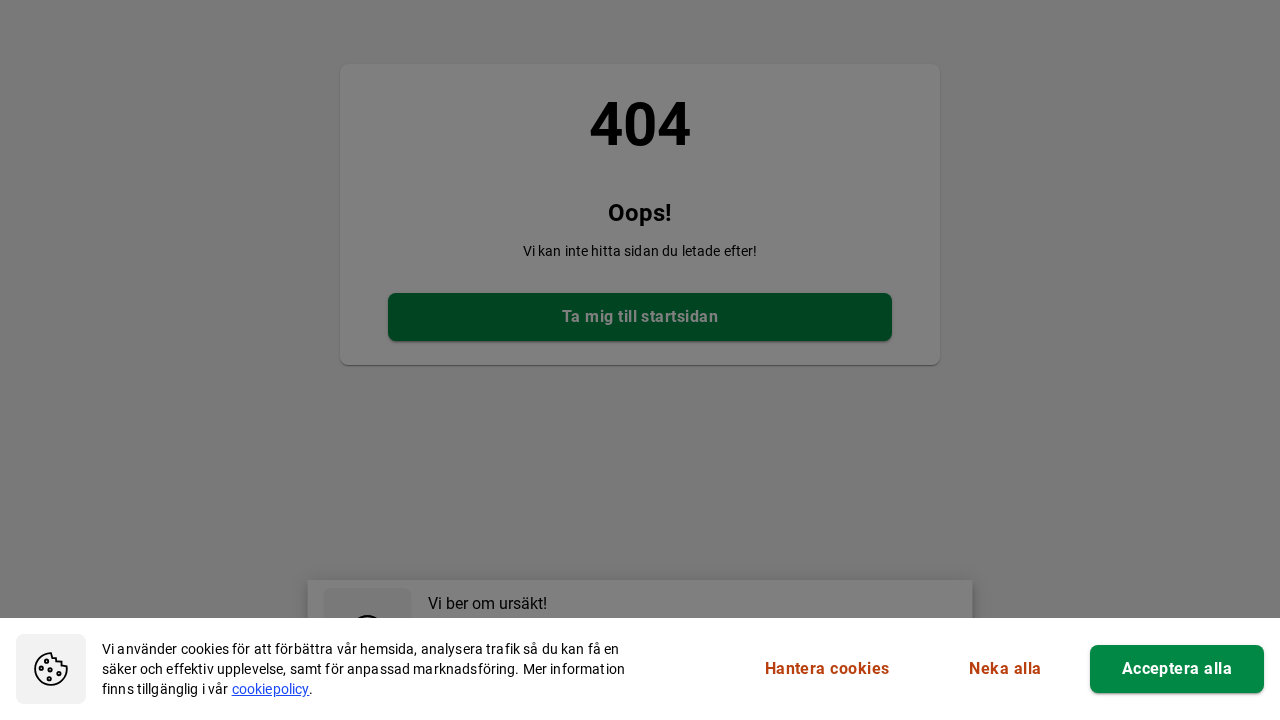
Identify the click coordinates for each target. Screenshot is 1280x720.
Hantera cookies (827, 668)
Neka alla (1005, 668)
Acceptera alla (1177, 668)
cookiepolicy (271, 689)
